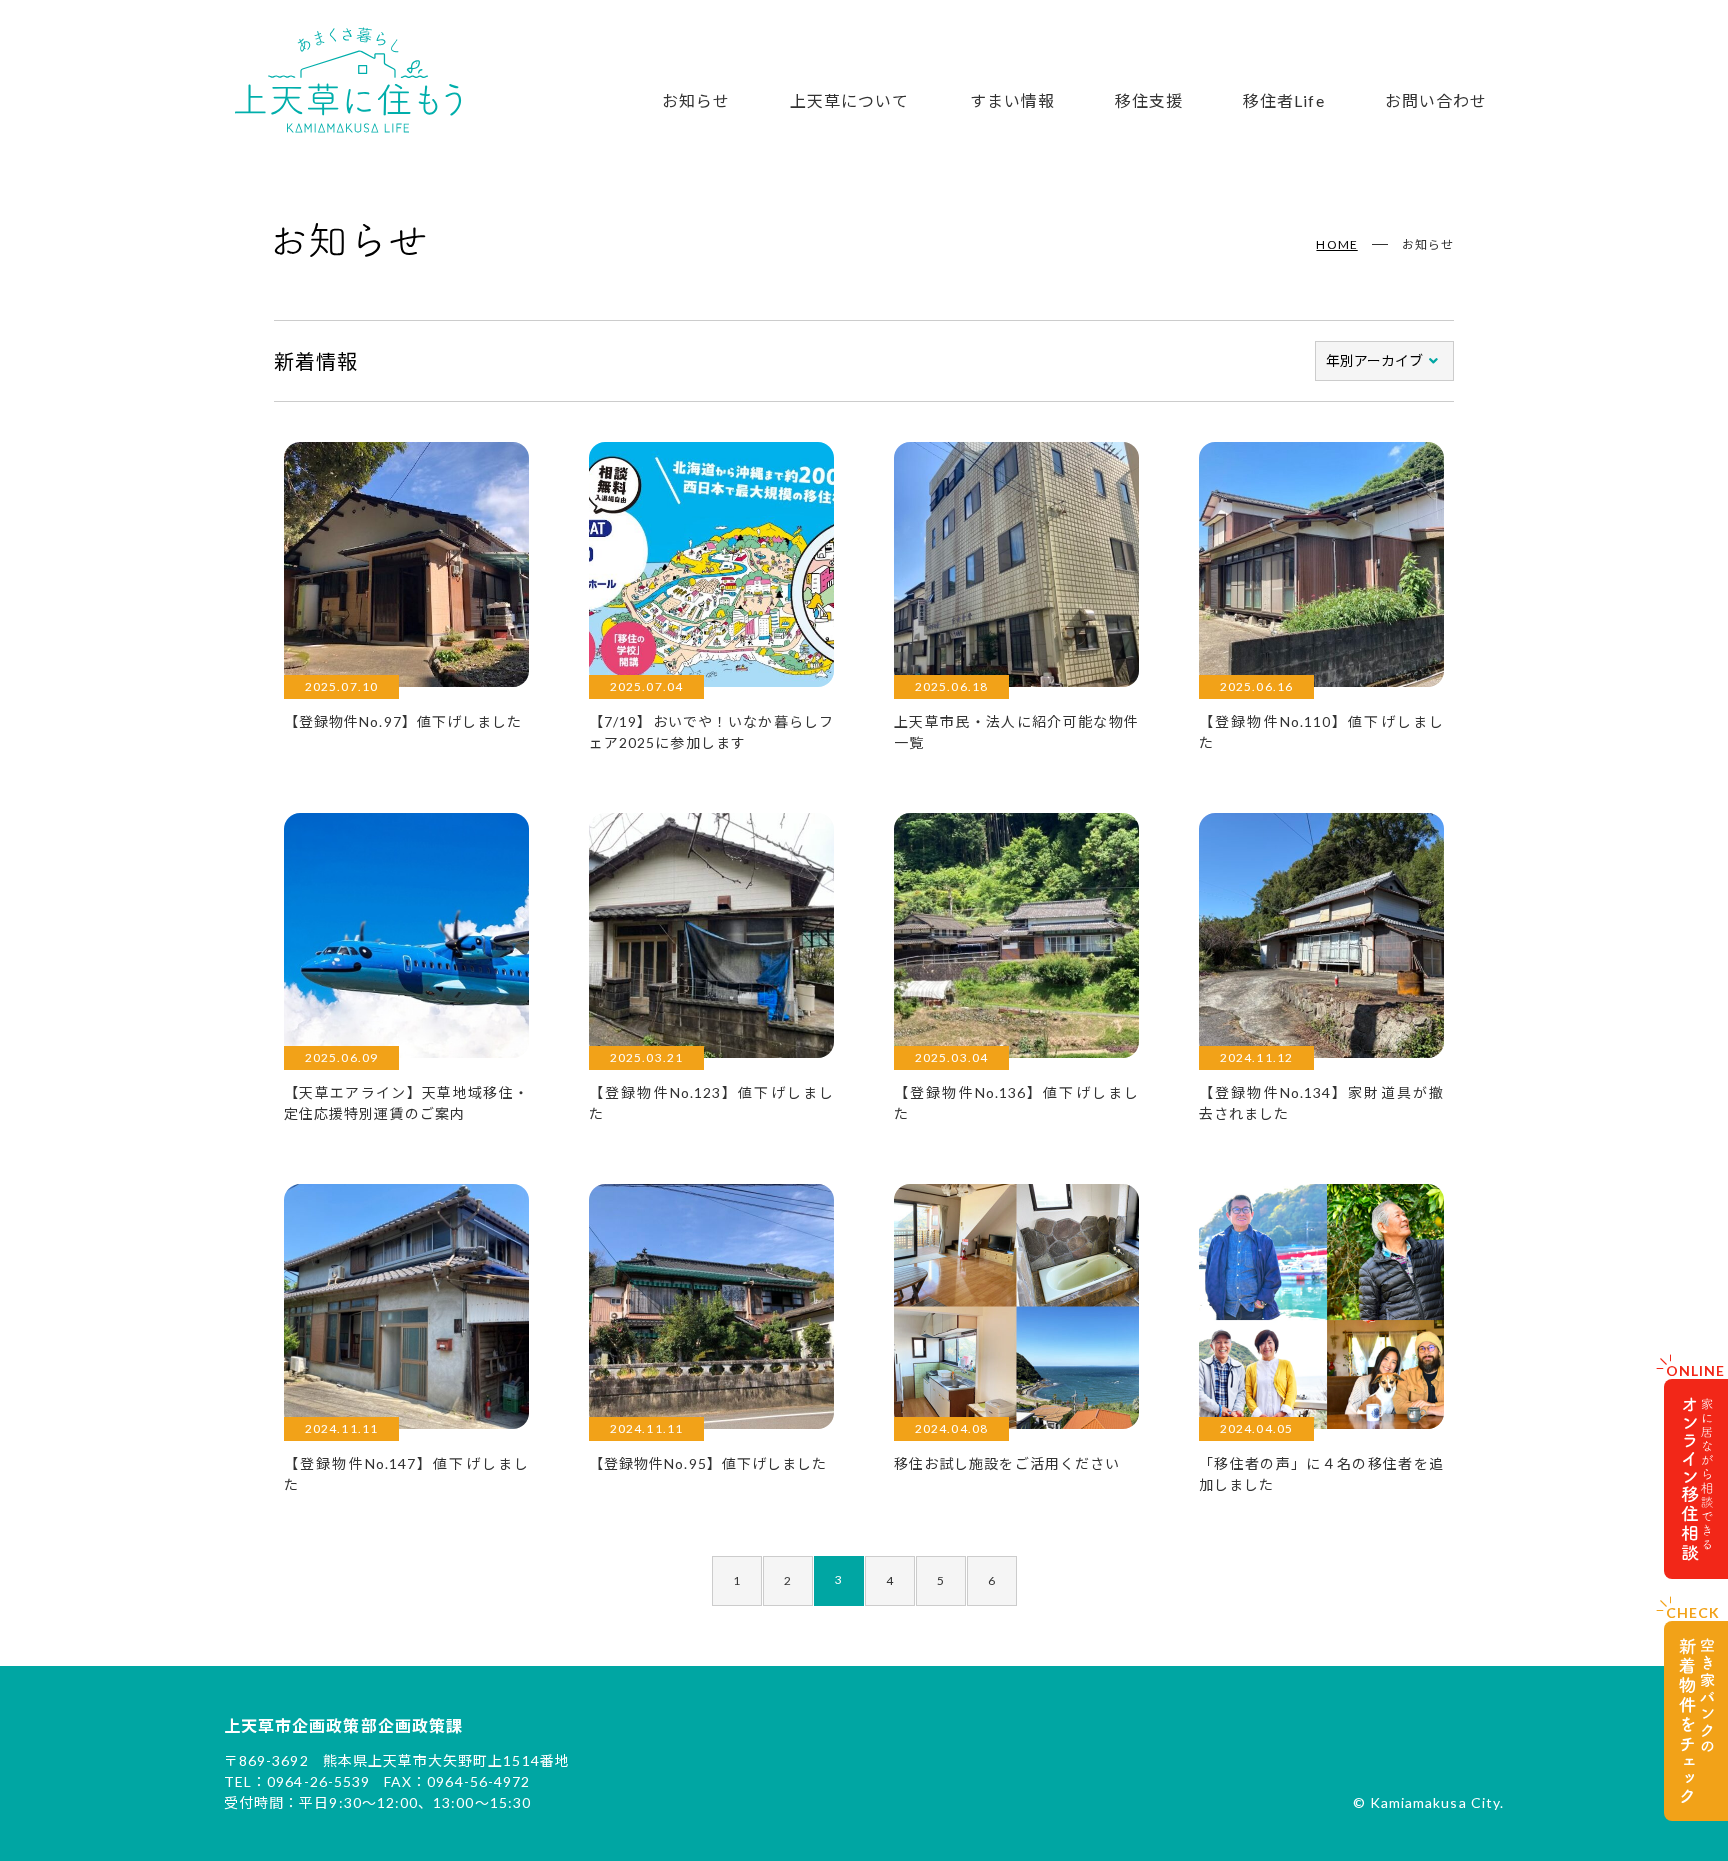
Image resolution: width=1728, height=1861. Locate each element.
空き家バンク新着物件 (1696, 1721)
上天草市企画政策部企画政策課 (343, 1725)
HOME (1336, 244)
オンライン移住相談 (1696, 1479)
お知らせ (696, 100)
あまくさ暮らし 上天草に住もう (348, 80)
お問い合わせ (1436, 100)
